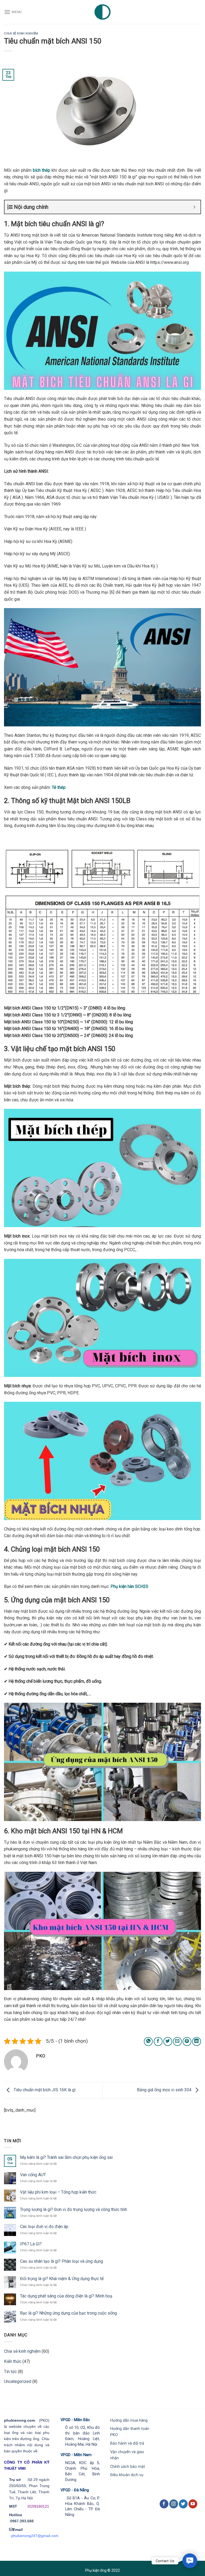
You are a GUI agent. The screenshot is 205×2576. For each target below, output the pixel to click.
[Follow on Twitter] (183, 2504)
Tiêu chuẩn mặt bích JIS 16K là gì (44, 2090)
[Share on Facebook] (158, 2041)
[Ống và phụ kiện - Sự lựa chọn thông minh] (103, 12)
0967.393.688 (22, 2521)
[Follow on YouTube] (193, 2504)
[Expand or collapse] (194, 207)
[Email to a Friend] (177, 2041)
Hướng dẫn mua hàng (129, 2420)
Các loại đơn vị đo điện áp (44, 2227)
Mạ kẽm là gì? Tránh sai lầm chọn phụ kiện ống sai (66, 2157)
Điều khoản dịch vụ (127, 2475)
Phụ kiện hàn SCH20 (130, 1586)
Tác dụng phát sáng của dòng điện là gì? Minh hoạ (66, 2296)
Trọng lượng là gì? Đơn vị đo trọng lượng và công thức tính (74, 2209)
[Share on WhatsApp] (148, 2041)
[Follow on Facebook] (164, 2504)
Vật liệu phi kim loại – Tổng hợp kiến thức (58, 2192)
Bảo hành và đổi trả (127, 2443)
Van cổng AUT (33, 2175)
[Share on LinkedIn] (197, 2041)
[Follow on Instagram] (174, 2504)
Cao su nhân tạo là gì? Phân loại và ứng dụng (62, 2261)
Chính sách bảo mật (128, 2467)
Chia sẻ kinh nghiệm (21, 34)
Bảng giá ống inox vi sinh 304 (165, 2090)
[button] (190, 2561)
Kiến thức (13, 2361)
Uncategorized (18, 2381)
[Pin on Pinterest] (187, 2041)
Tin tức (10, 2372)
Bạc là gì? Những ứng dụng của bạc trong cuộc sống (68, 2313)
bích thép (42, 170)
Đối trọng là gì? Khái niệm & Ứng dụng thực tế (62, 2279)
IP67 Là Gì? (31, 2244)
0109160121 (38, 2506)
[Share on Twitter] (168, 2041)
